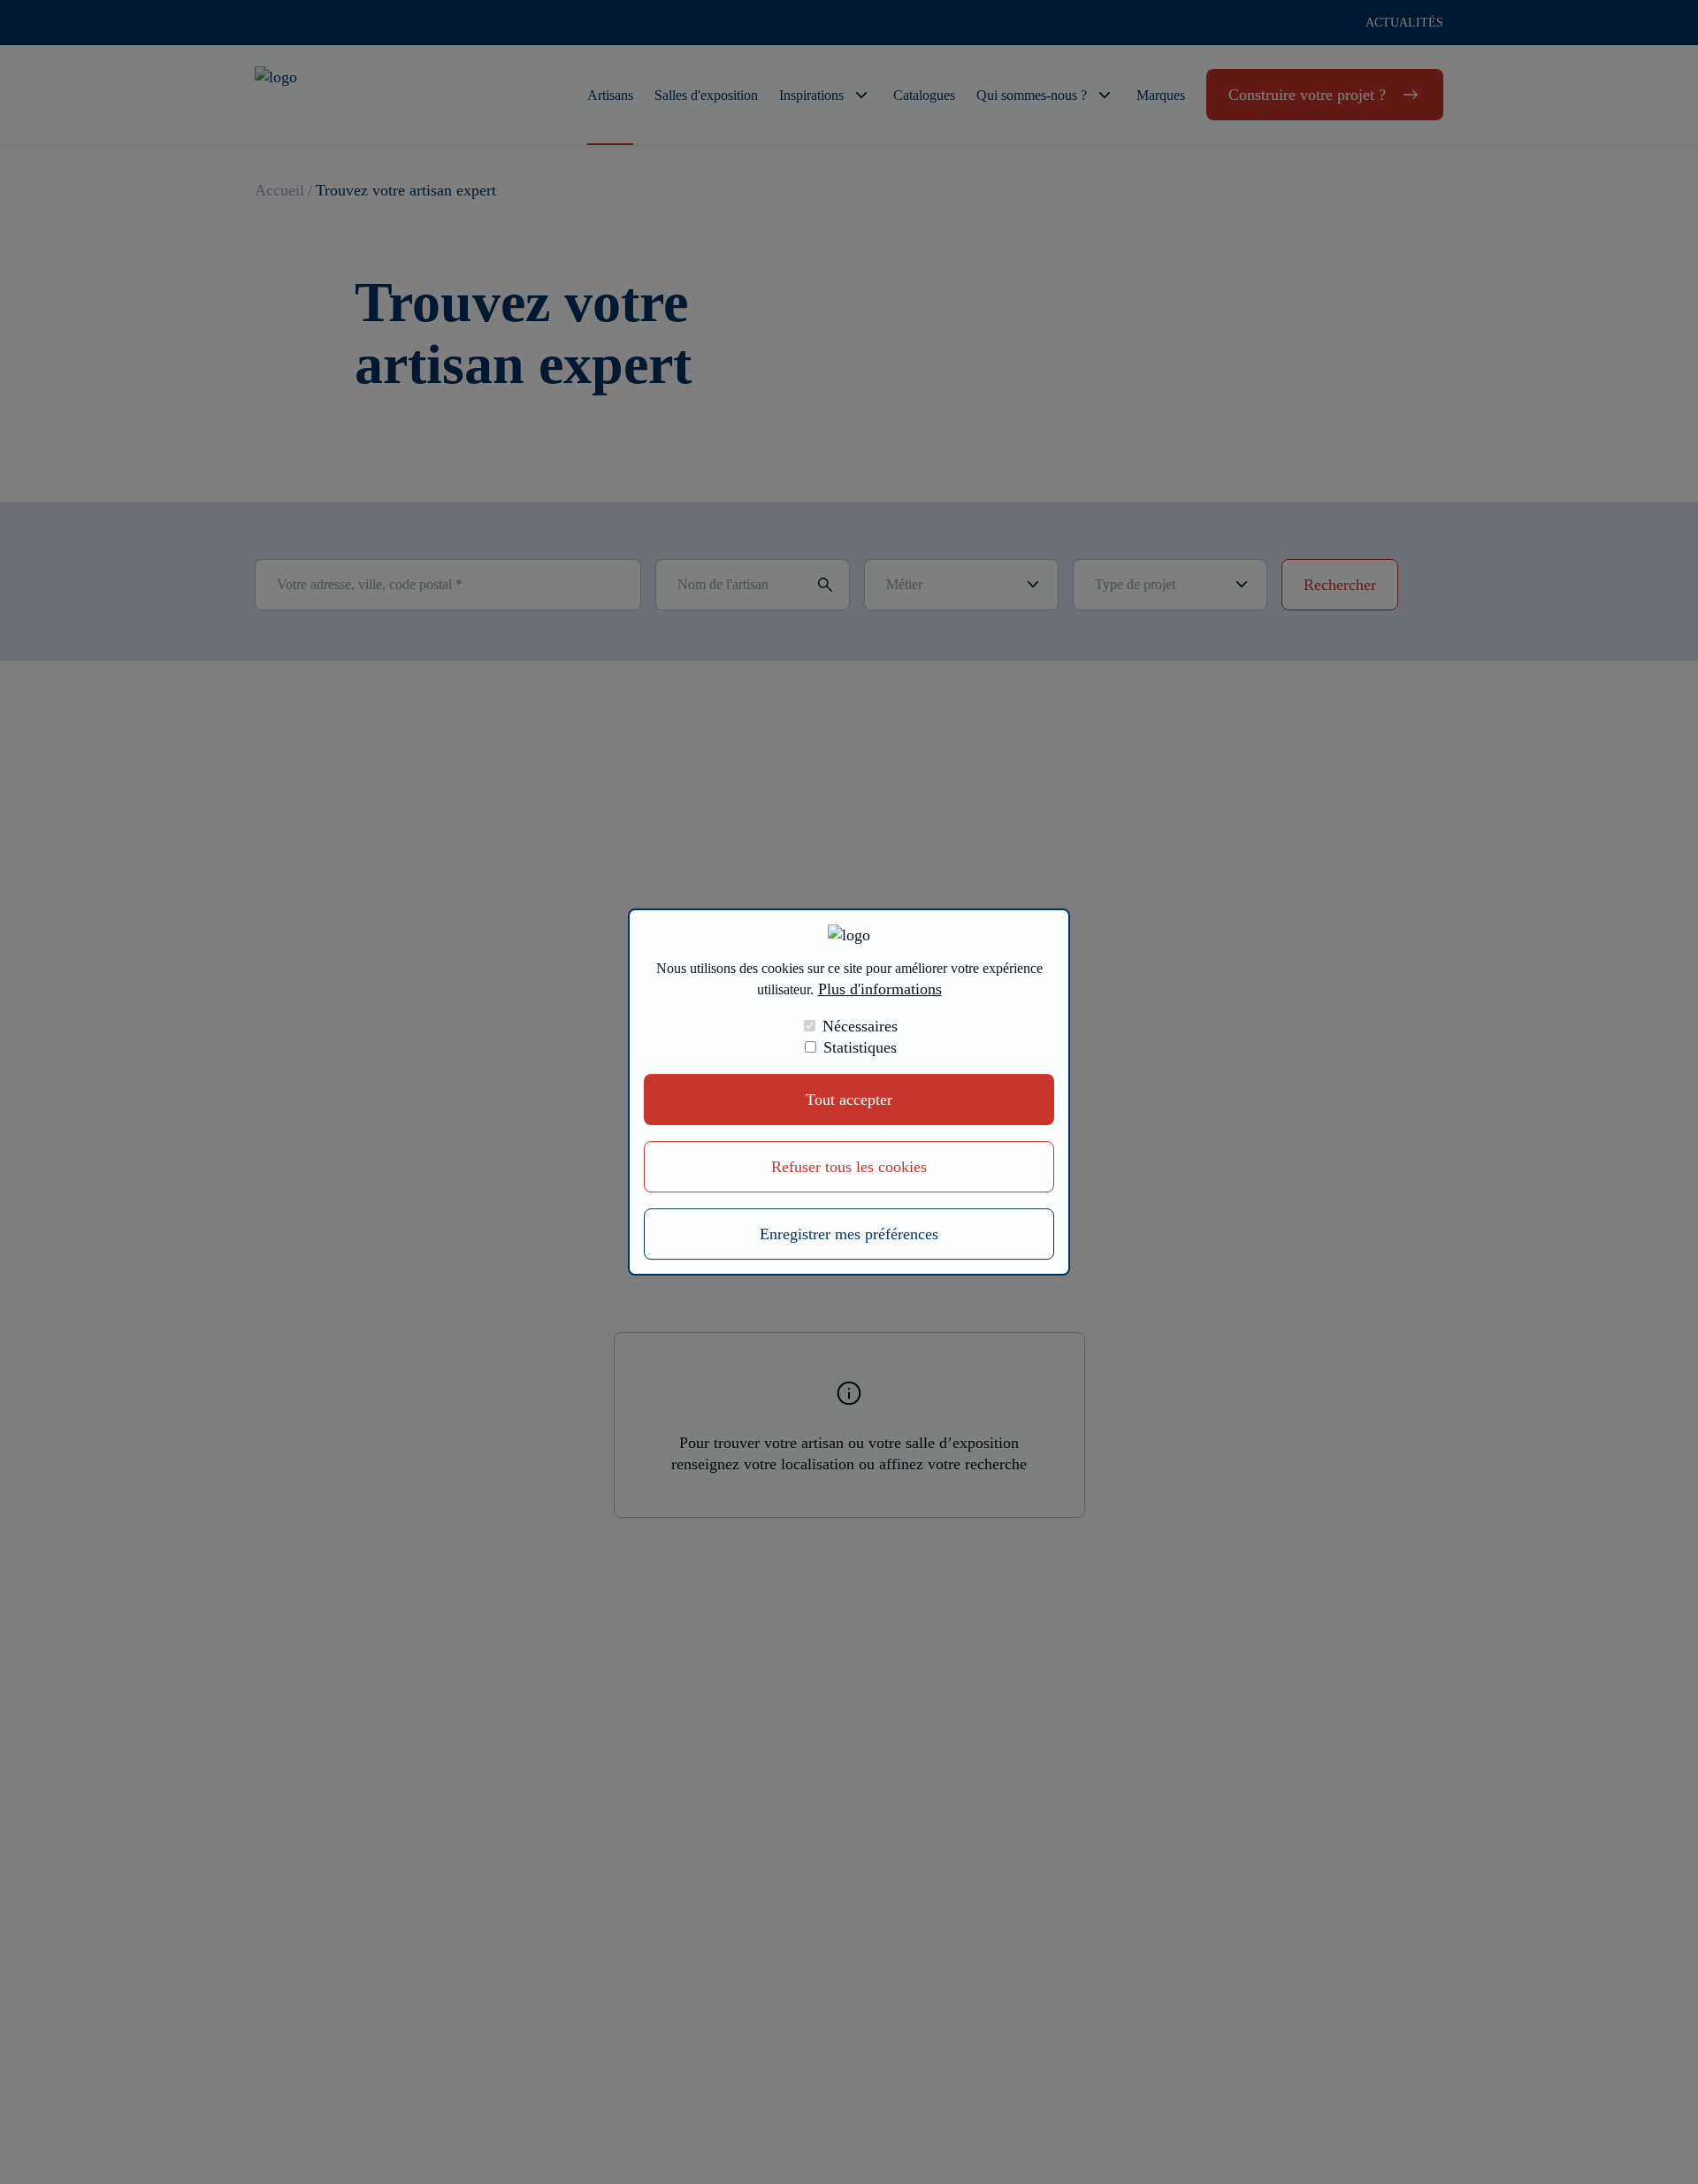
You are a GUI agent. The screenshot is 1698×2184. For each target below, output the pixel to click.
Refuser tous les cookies (849, 1167)
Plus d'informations (880, 989)
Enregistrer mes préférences (849, 1234)
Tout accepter (849, 1100)
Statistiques (860, 1047)
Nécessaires (860, 1026)
